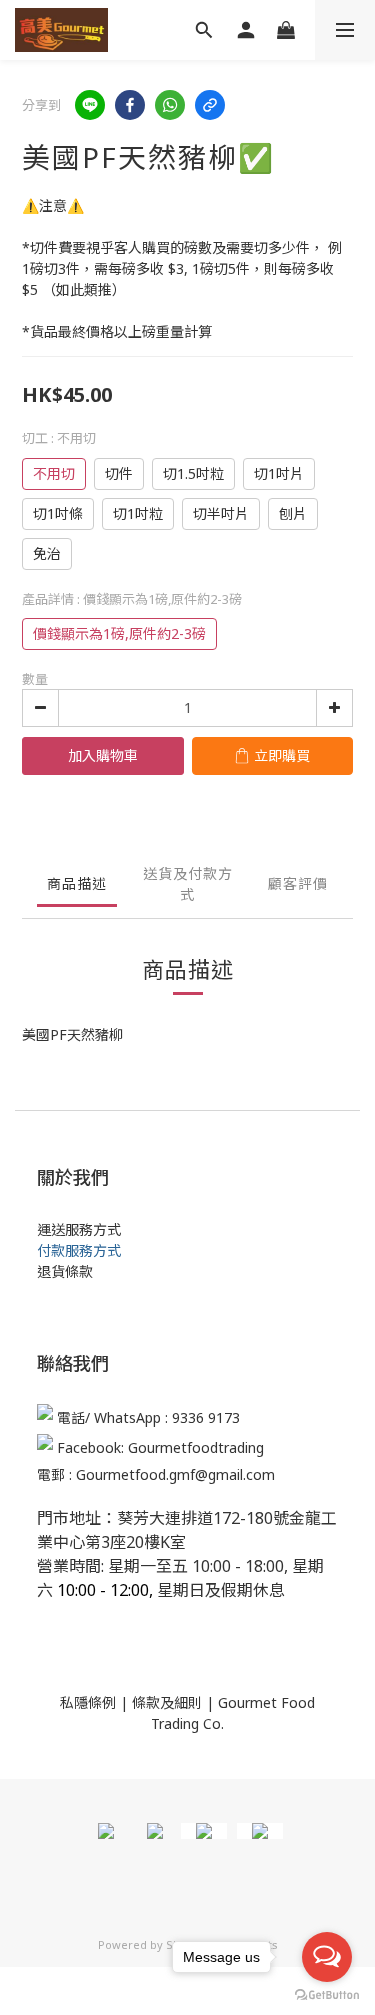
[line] (90, 105)
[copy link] (210, 105)
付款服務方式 (79, 1250)
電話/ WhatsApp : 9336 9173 (148, 1417)
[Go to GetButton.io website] (327, 1995)
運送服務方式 (79, 1229)
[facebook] (130, 105)
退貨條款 (65, 1271)
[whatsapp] (170, 105)
